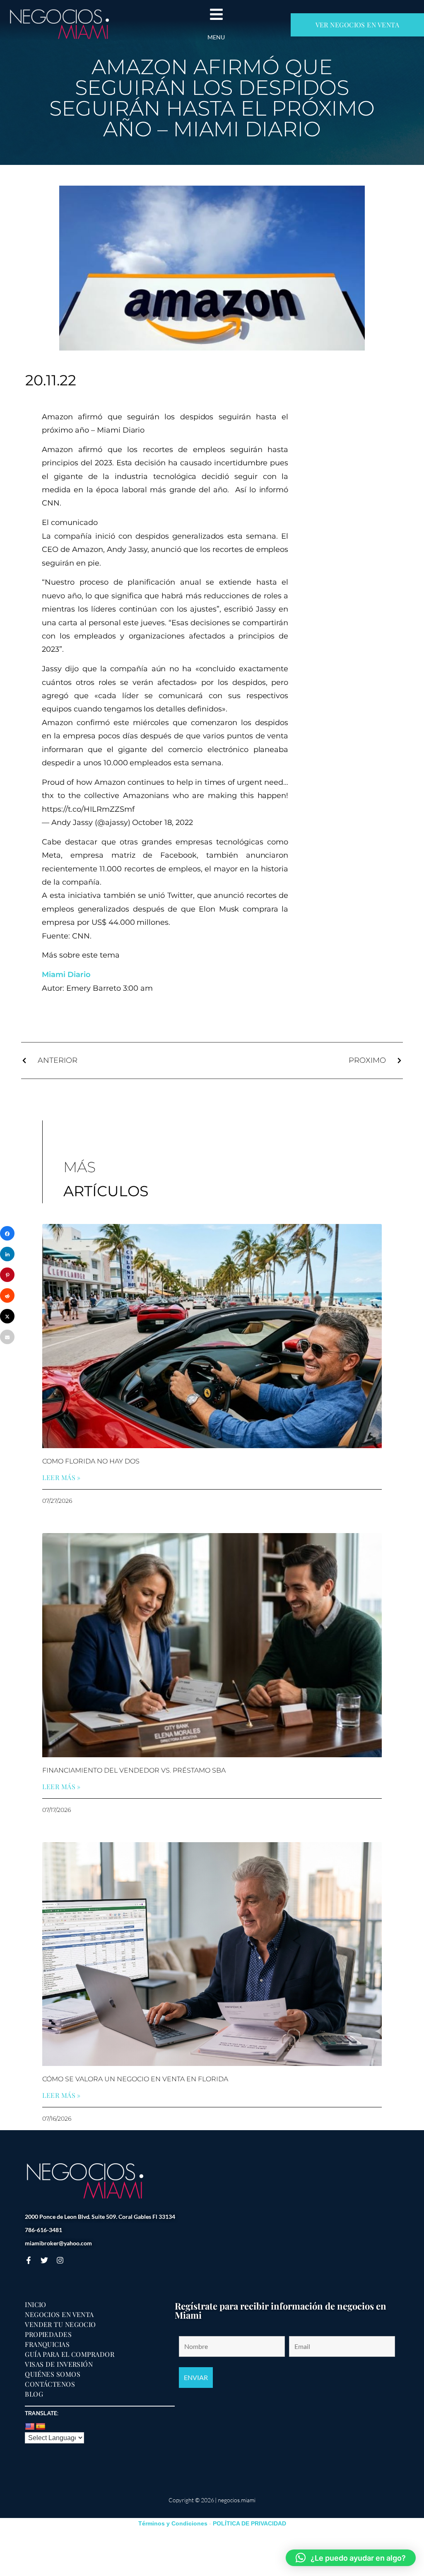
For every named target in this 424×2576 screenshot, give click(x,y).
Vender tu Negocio (60, 2324)
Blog (34, 2394)
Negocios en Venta (59, 2315)
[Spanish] (41, 2427)
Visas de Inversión (59, 2364)
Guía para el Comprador (70, 2354)
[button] (351, 2558)
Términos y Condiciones (173, 2523)
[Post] (7, 1316)
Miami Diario (66, 975)
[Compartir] (7, 1233)
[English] (30, 2427)
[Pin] (7, 1275)
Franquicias (47, 2344)
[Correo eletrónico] (7, 1337)
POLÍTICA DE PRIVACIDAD (249, 2523)
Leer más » (61, 1478)
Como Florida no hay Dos (91, 1461)
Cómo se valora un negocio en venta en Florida (135, 2079)
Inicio (36, 2305)
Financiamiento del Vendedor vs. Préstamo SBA (134, 1770)
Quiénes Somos (53, 2374)
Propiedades (48, 2334)
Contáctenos (50, 2384)
